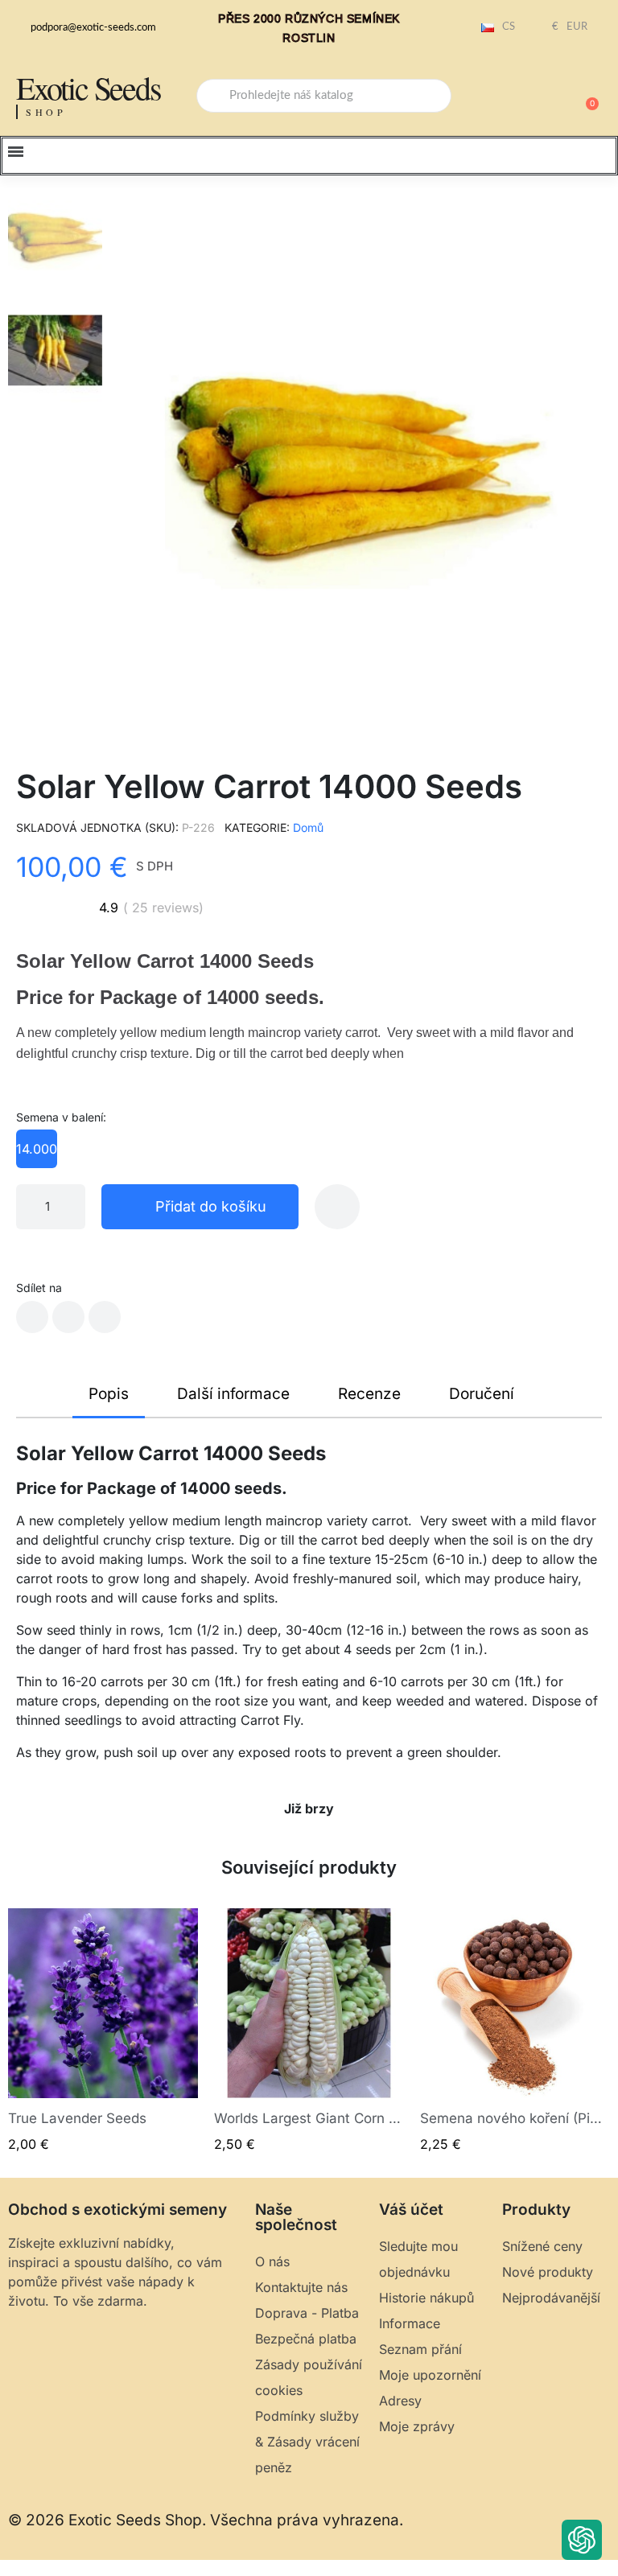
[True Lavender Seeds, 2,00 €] (103, 2031)
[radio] (37, 1149)
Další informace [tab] (233, 1394)
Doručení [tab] (482, 1394)
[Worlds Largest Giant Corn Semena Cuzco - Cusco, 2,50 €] (309, 2031)
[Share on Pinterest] (105, 1317)
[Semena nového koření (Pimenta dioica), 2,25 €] (515, 2031)
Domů (308, 827)
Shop (46, 112)
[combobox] (324, 96)
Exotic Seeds (89, 87)
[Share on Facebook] (32, 1317)
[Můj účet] (529, 97)
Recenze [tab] (369, 1394)
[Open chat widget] (582, 2540)
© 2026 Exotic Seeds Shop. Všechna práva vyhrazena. (206, 2520)
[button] (585, 96)
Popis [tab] (109, 1394)
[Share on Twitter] (68, 1317)
